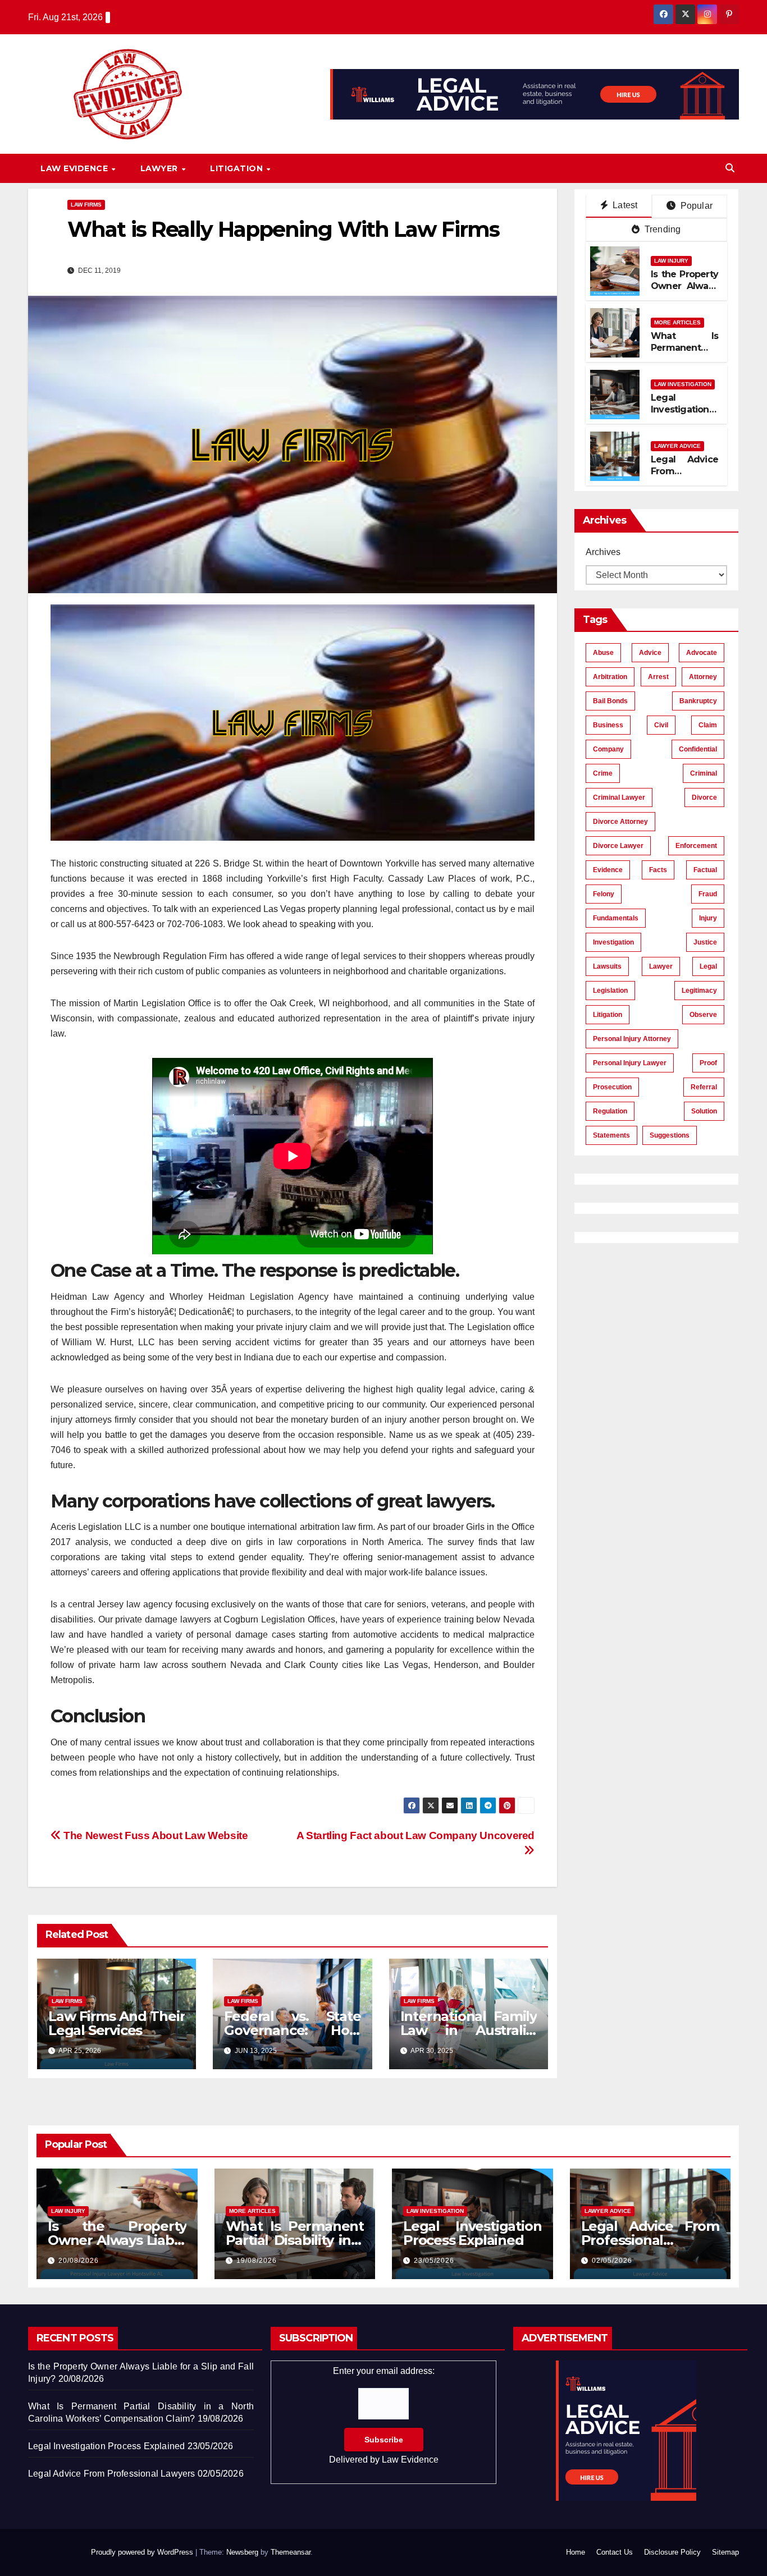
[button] (730, 168)
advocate (702, 653)
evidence (608, 870)
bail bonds (610, 701)
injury (708, 918)
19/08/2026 (257, 2261)
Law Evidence (76, 168)
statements (611, 1135)
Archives (603, 552)
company (608, 749)
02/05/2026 (612, 2261)
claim (708, 725)
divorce (704, 797)
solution (704, 1111)
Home (576, 2552)
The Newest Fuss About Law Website (155, 1835)
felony (604, 894)
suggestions (670, 1135)
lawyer (661, 966)
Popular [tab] (695, 206)
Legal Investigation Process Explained (680, 415)
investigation (613, 942)
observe (703, 1015)
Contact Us (615, 2552)
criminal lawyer (619, 797)
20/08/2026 (79, 2261)
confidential (698, 749)
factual (705, 870)
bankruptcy (698, 701)
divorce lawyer (618, 846)
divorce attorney (620, 822)
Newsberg (242, 2552)
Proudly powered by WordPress (143, 2552)
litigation (608, 1015)
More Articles (677, 322)
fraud (708, 894)
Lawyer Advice (677, 446)
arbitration (610, 677)
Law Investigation (683, 384)
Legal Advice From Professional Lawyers (684, 477)
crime (603, 773)
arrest (658, 677)
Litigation (238, 168)
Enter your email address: (384, 2415)
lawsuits (607, 966)
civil (661, 725)
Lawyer (161, 168)
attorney (703, 677)
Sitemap (725, 2552)
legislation (610, 991)
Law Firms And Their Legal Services (117, 2023)
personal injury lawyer (630, 1063)
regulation (610, 1111)
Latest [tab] (624, 205)
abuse (603, 653)
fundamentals (616, 918)
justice (705, 942)
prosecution (612, 1087)
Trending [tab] (662, 229)
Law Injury (671, 261)
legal (708, 966)
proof (708, 1063)
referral (704, 1087)
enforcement (696, 846)
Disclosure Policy (672, 2552)
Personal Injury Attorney (632, 1039)
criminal (704, 773)
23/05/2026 (434, 2261)
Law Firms (86, 205)
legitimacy (699, 991)
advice (650, 653)
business (608, 725)
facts (658, 870)
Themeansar (291, 2552)
